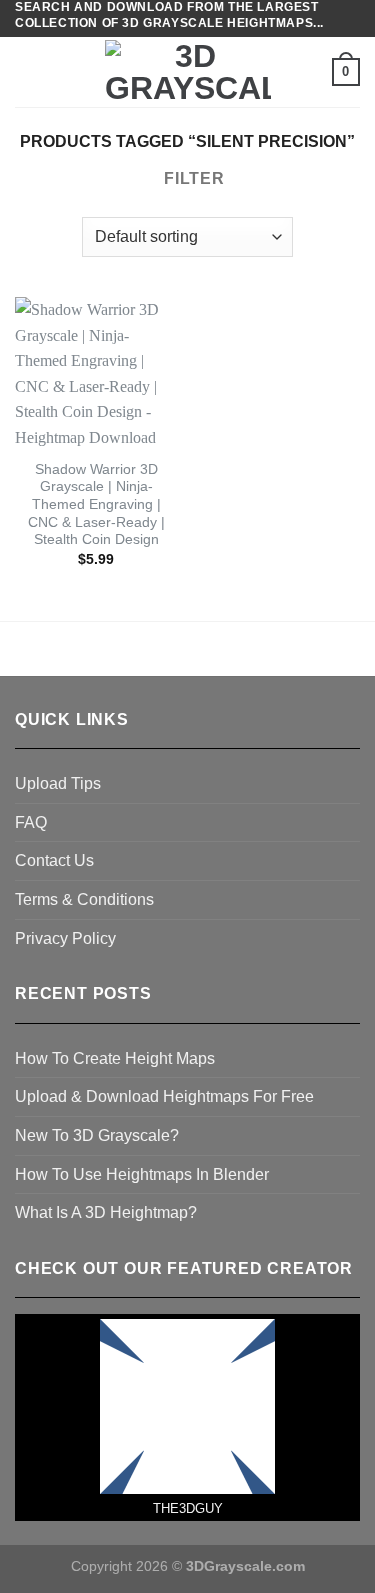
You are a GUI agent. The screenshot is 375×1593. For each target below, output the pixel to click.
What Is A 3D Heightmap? (106, 1212)
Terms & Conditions (84, 899)
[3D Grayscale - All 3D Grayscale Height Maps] (188, 72)
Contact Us (54, 860)
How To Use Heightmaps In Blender (142, 1174)
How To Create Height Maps (115, 1058)
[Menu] (27, 72)
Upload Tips (58, 783)
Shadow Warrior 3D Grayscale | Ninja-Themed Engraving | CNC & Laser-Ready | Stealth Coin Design (96, 505)
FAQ (31, 822)
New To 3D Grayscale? (97, 1135)
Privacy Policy (65, 938)
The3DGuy (188, 1508)
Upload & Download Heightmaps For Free (164, 1096)
